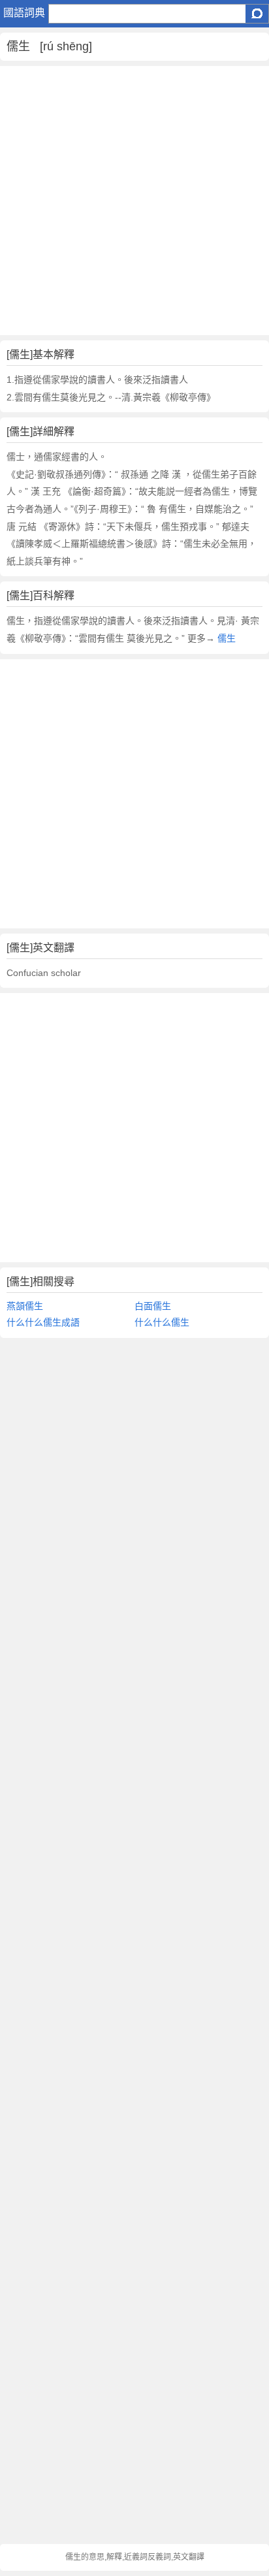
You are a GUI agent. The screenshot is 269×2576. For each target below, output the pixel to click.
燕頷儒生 (25, 1306)
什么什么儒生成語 (43, 1322)
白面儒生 (153, 1306)
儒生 (227, 638)
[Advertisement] (134, 201)
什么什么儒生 (162, 1322)
